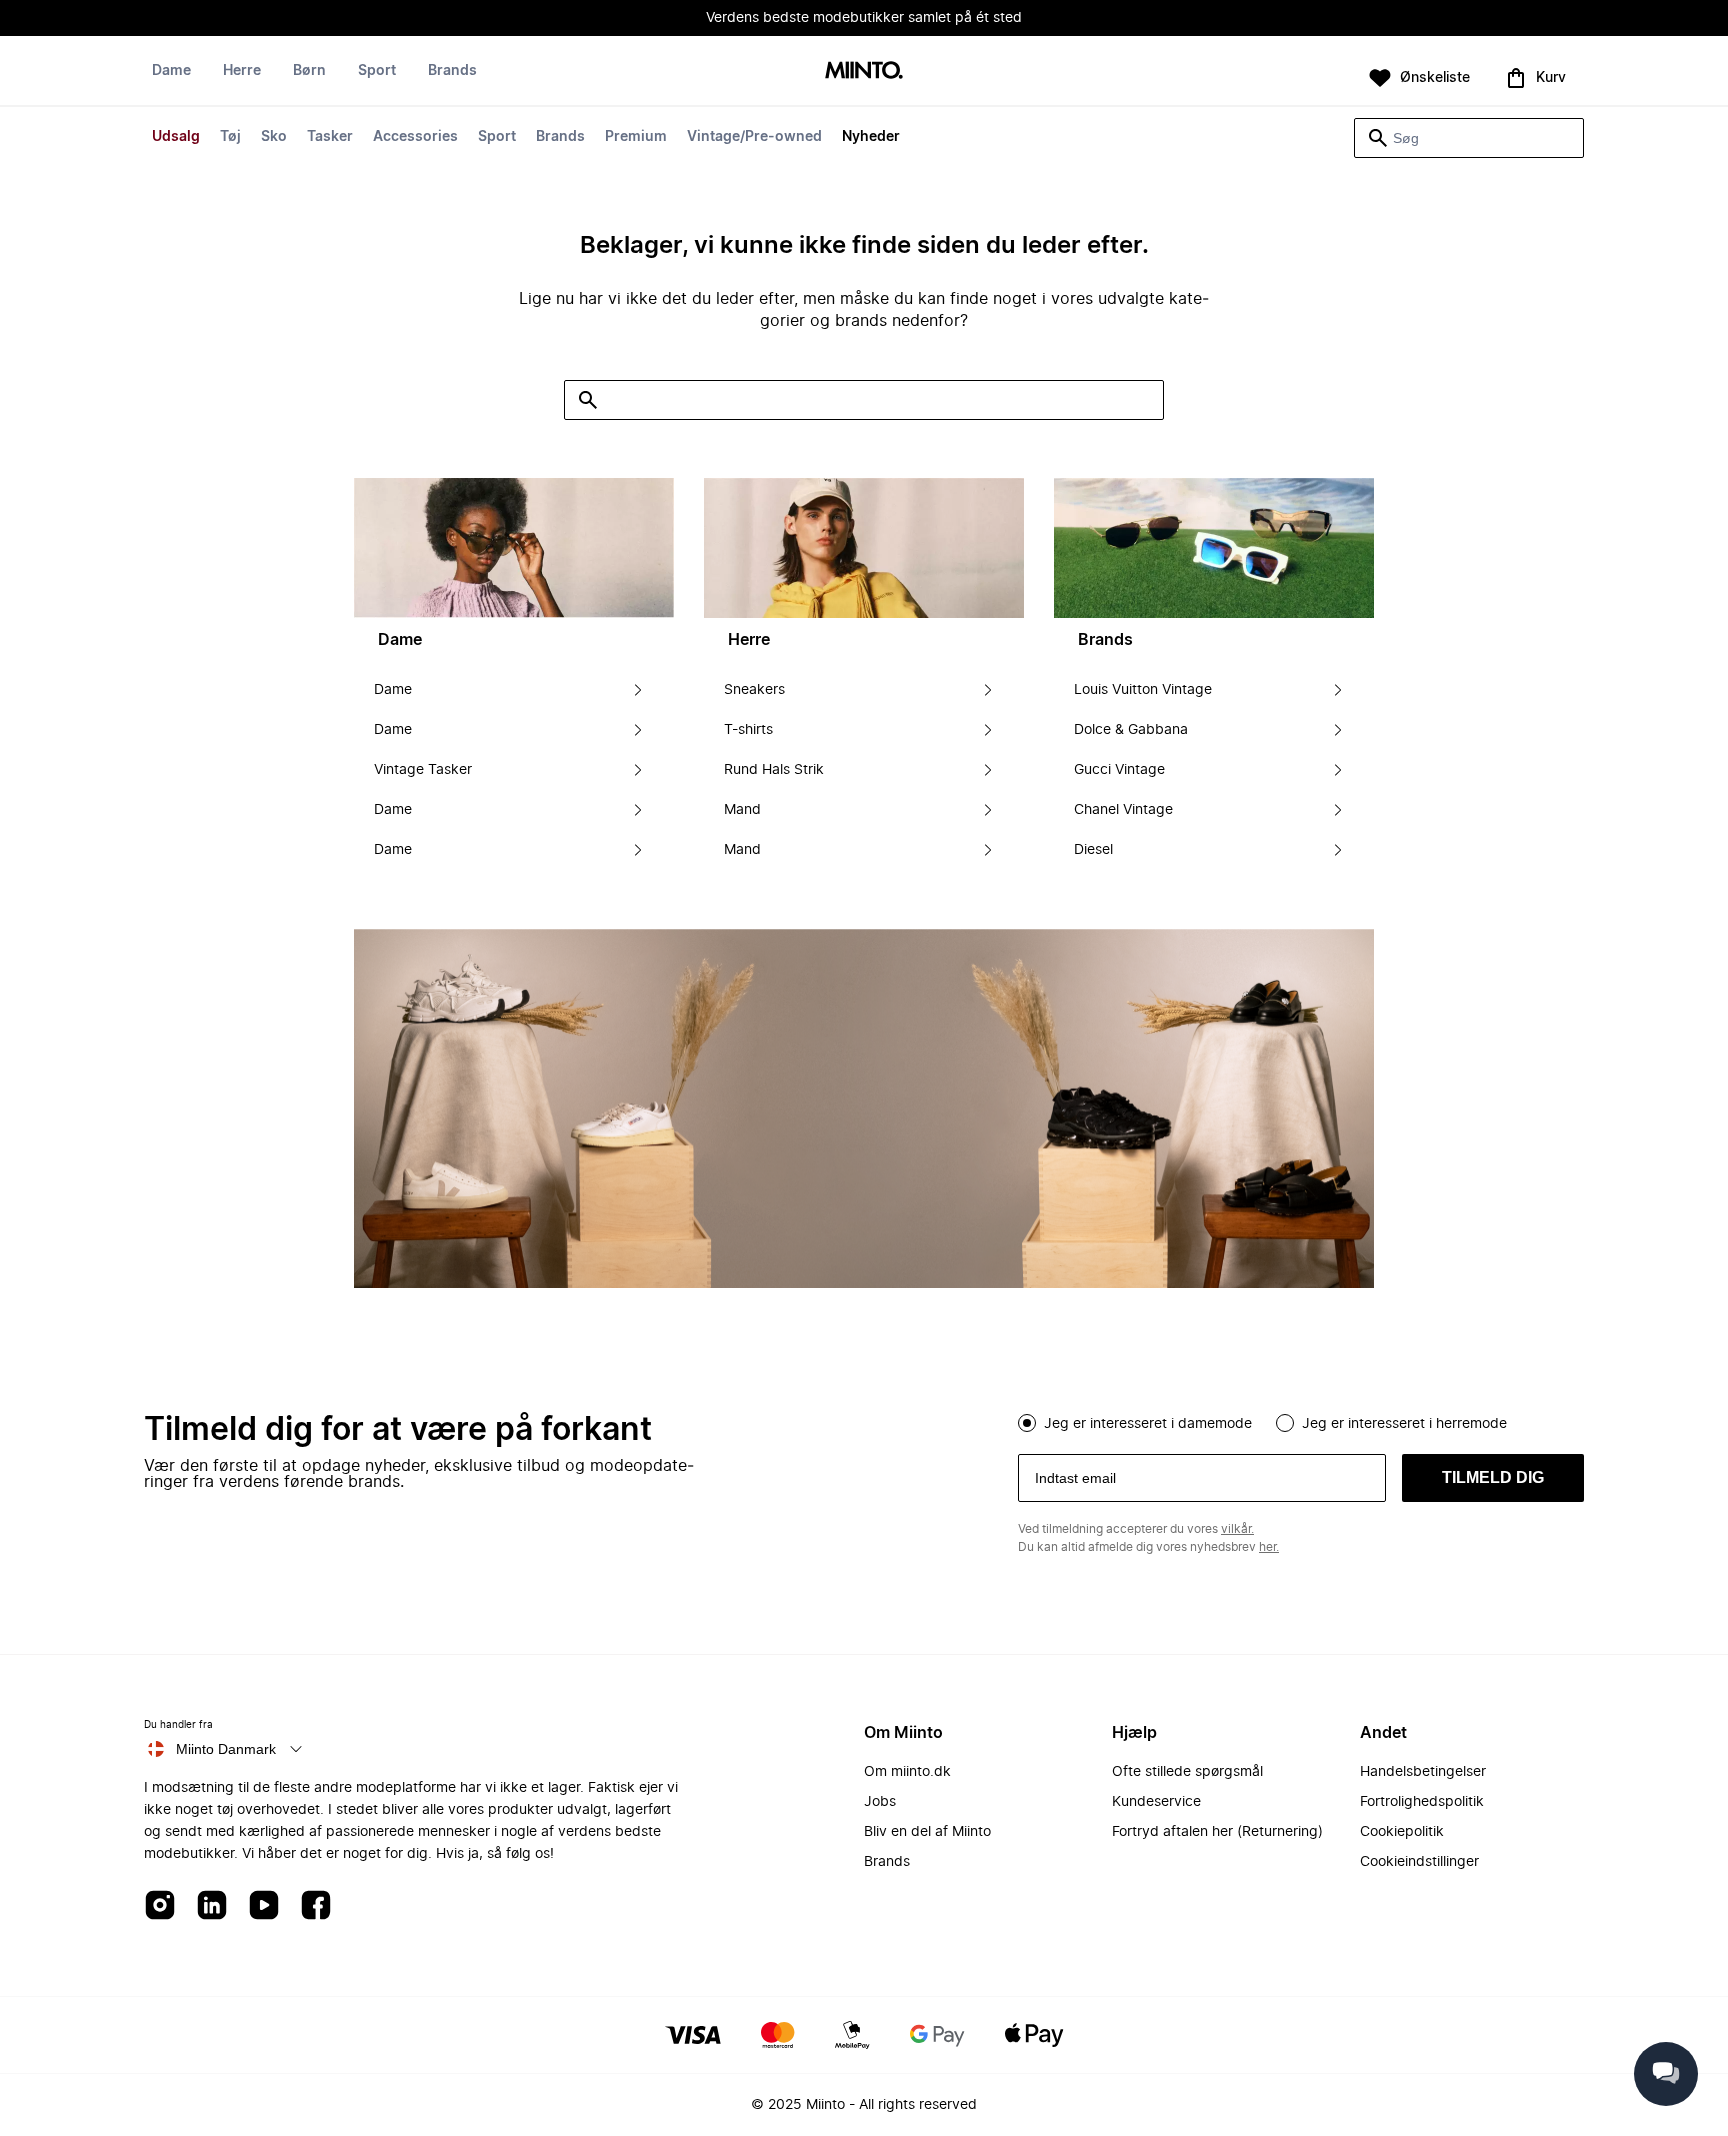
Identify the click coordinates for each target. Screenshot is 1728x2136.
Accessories (415, 137)
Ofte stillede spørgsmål (1187, 1772)
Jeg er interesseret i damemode (1148, 1424)
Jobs (880, 1802)
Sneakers (754, 690)
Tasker (330, 137)
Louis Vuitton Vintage (1143, 690)
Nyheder (871, 137)
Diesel (1093, 850)
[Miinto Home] (864, 71)
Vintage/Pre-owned (754, 137)
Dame (171, 71)
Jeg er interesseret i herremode (1404, 1424)
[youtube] (264, 1906)
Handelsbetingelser (1423, 1772)
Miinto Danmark (226, 1749)
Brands (560, 137)
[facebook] (316, 1906)
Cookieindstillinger (1419, 1862)
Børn (309, 71)
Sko (274, 137)
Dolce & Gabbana (1131, 730)
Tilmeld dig (1493, 1477)
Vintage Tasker (423, 770)
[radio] (1027, 1423)
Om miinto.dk (907, 1772)
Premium (636, 137)
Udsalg (176, 137)
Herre (242, 71)
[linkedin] (212, 1906)
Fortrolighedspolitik (1422, 1802)
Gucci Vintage (1119, 770)
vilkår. (1237, 1529)
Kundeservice (1156, 1802)
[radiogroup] (1301, 1421)
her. (1269, 1547)
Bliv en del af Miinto (927, 1832)
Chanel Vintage (1123, 810)
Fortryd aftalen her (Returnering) (1217, 1832)
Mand (742, 810)
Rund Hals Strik (774, 770)
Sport (497, 137)
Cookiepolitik (1402, 1832)
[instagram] (160, 1906)
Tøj (230, 137)
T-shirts (748, 730)
